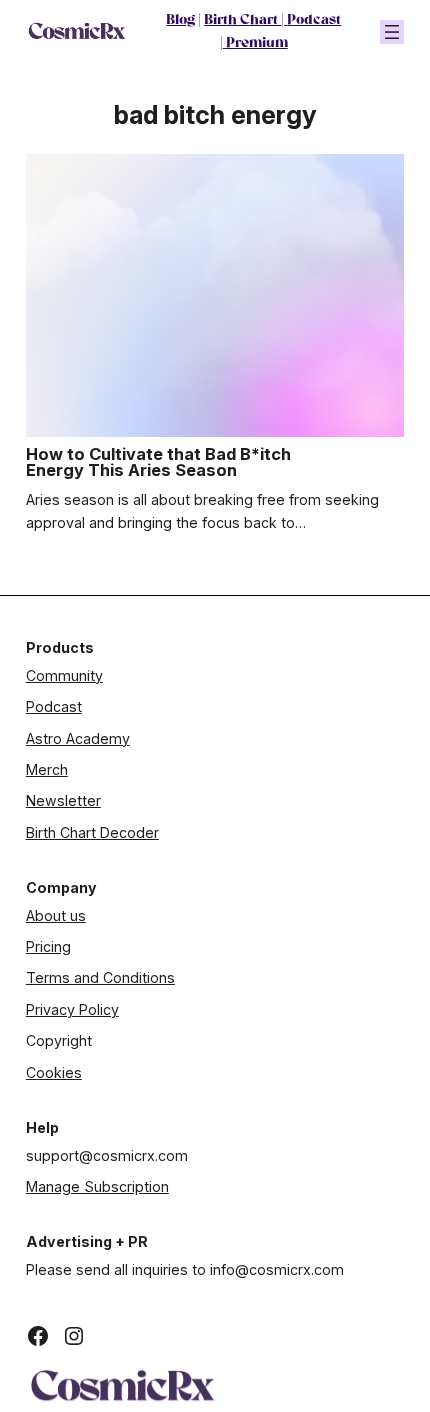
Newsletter (63, 800)
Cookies (54, 1072)
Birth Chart (242, 20)
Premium (257, 43)
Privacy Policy (72, 1009)
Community (64, 675)
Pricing (48, 946)
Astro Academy (78, 738)
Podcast (314, 20)
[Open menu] (392, 32)
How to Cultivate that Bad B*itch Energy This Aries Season (158, 462)
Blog (180, 20)
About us (56, 915)
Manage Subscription (97, 1186)
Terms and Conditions (100, 977)
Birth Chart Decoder (92, 832)
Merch (47, 769)
